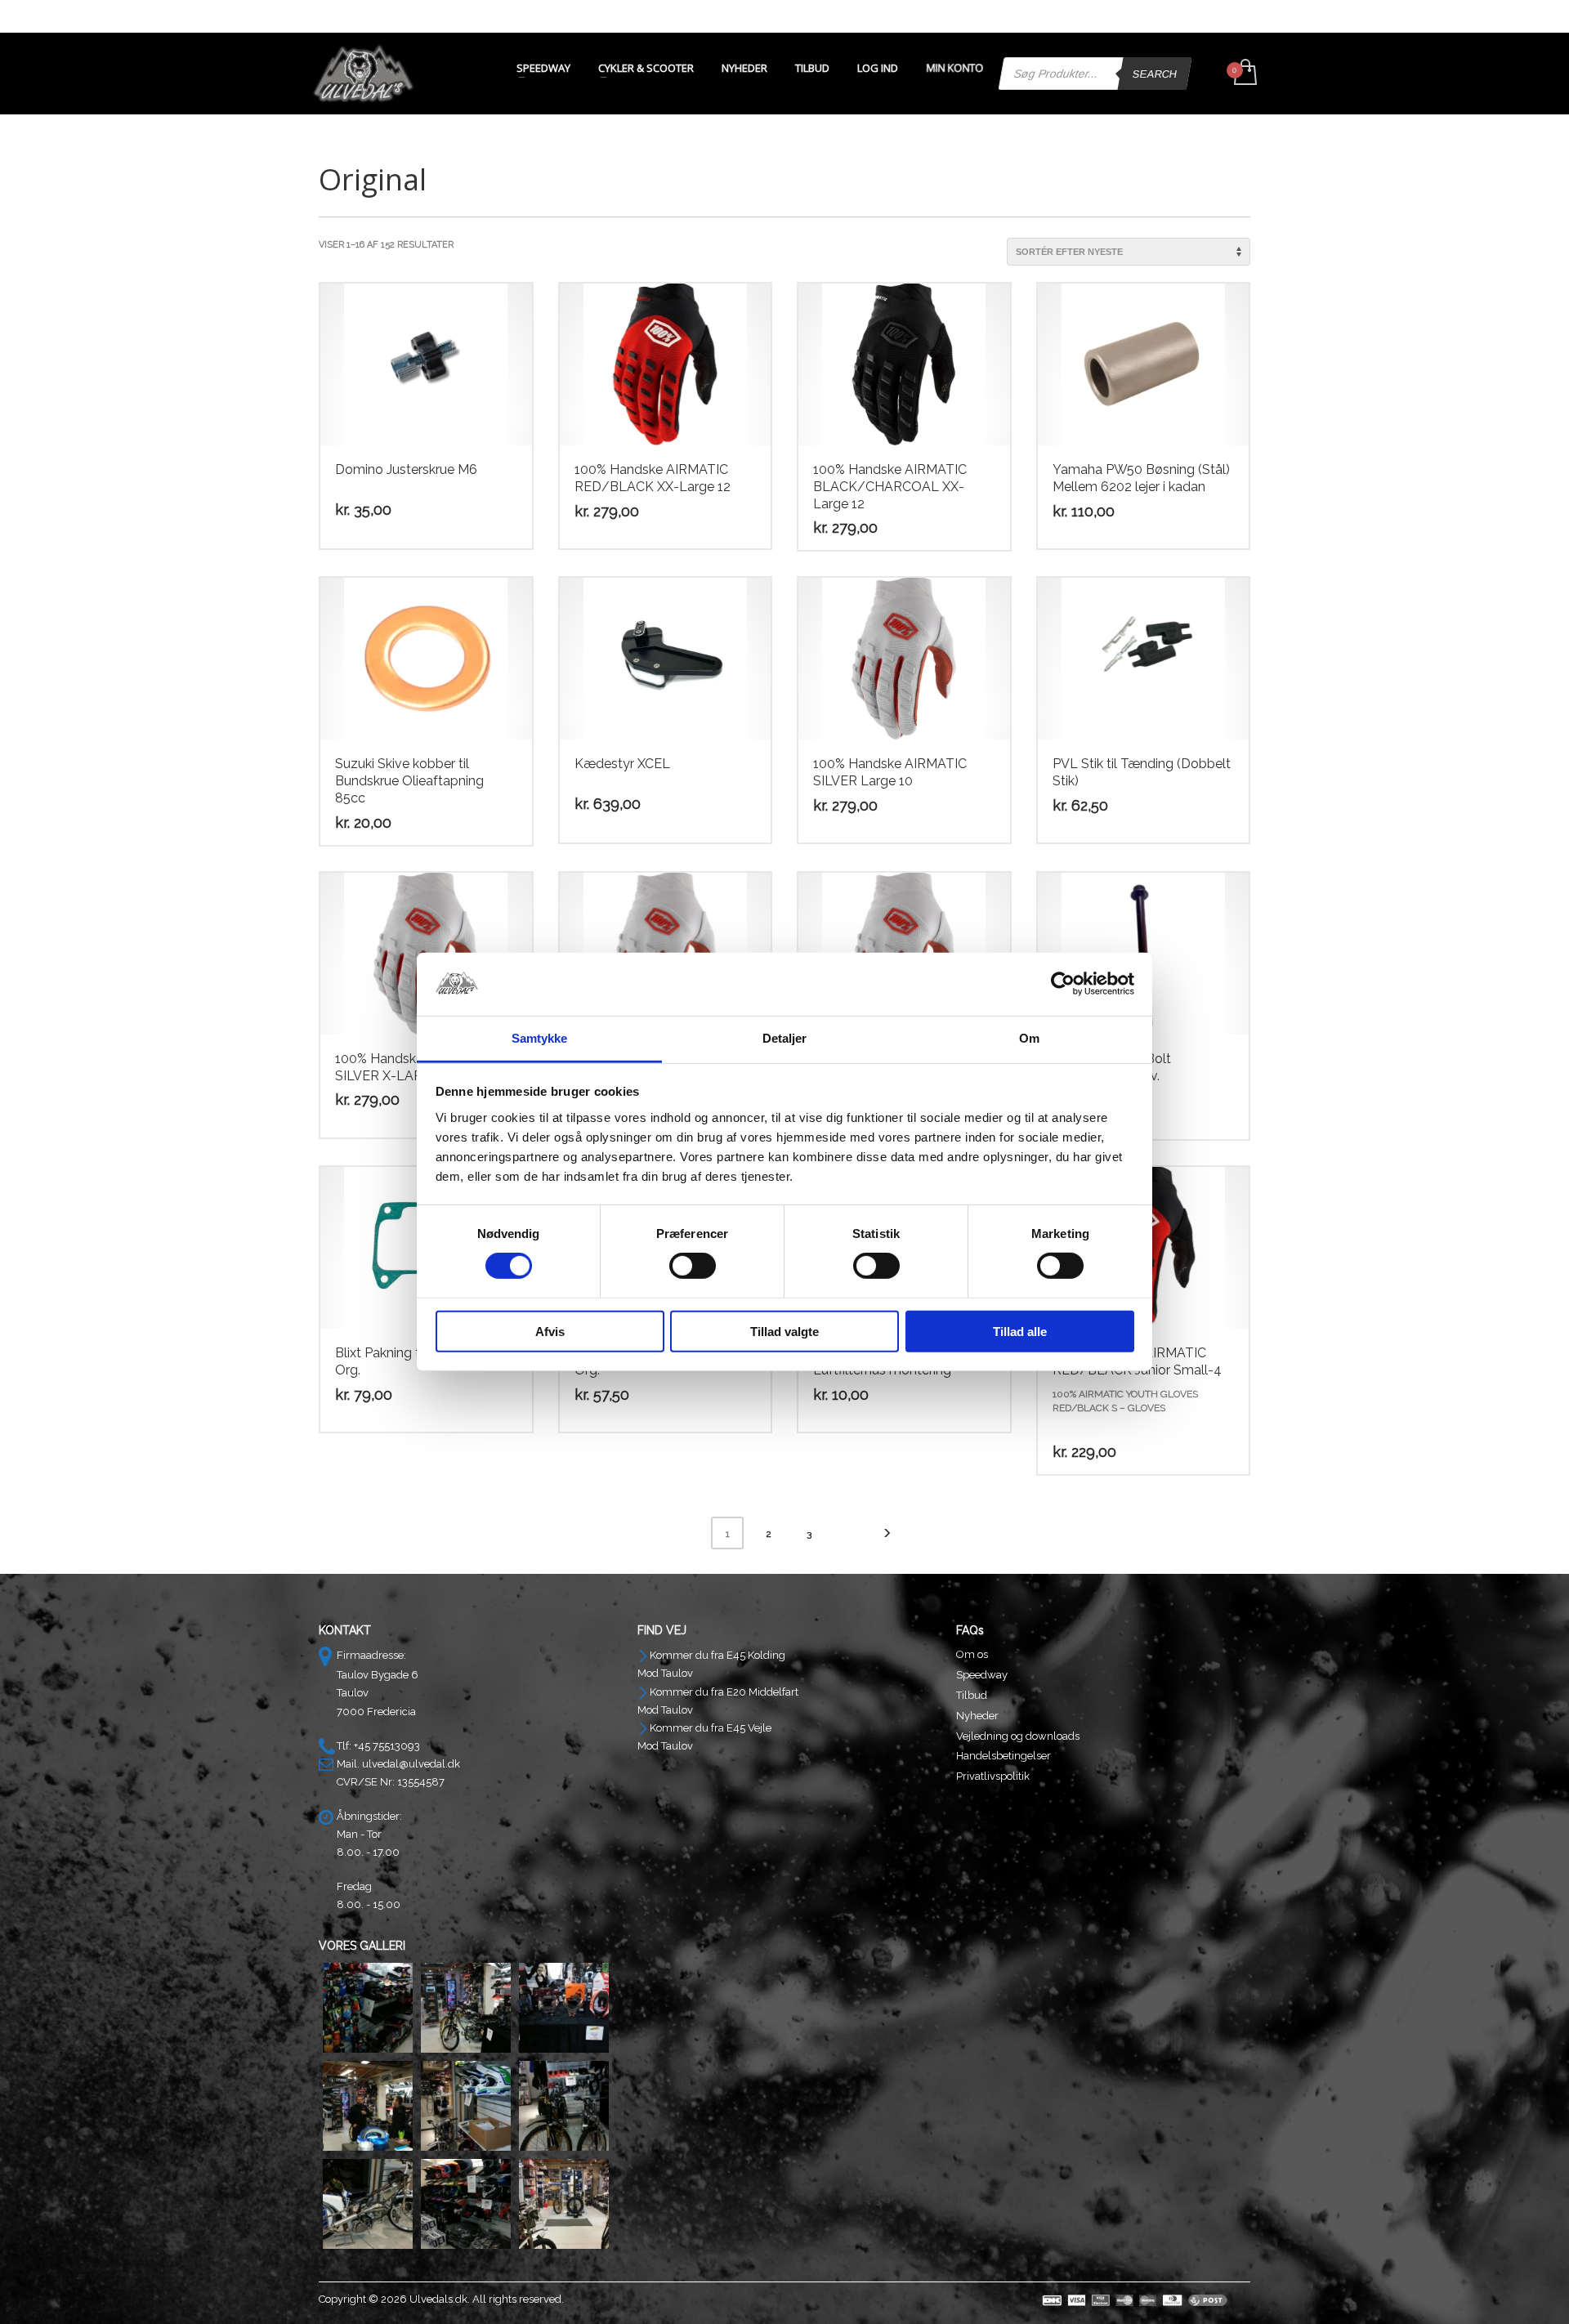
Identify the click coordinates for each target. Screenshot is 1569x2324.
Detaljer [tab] (785, 1038)
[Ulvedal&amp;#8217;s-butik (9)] (564, 2204)
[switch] (693, 1266)
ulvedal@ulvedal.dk (411, 1764)
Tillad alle (1020, 1331)
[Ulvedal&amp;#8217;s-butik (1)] (368, 2008)
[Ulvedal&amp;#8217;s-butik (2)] (466, 2008)
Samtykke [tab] (540, 1038)
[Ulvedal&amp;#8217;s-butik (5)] (466, 2106)
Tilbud (972, 1695)
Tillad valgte (784, 1331)
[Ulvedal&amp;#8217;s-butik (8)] (466, 2204)
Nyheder (977, 1716)
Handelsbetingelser (1004, 1756)
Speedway (982, 1675)
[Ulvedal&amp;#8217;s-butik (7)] (368, 2204)
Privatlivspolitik (993, 1776)
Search (1155, 74)
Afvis (550, 1331)
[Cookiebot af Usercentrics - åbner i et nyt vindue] (1063, 984)
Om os (972, 1654)
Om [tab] (1029, 1038)
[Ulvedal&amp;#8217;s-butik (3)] (564, 2008)
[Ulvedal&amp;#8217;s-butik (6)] (564, 2106)
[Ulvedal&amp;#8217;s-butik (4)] (368, 2106)
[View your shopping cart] (1244, 74)
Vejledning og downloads (1018, 1736)
